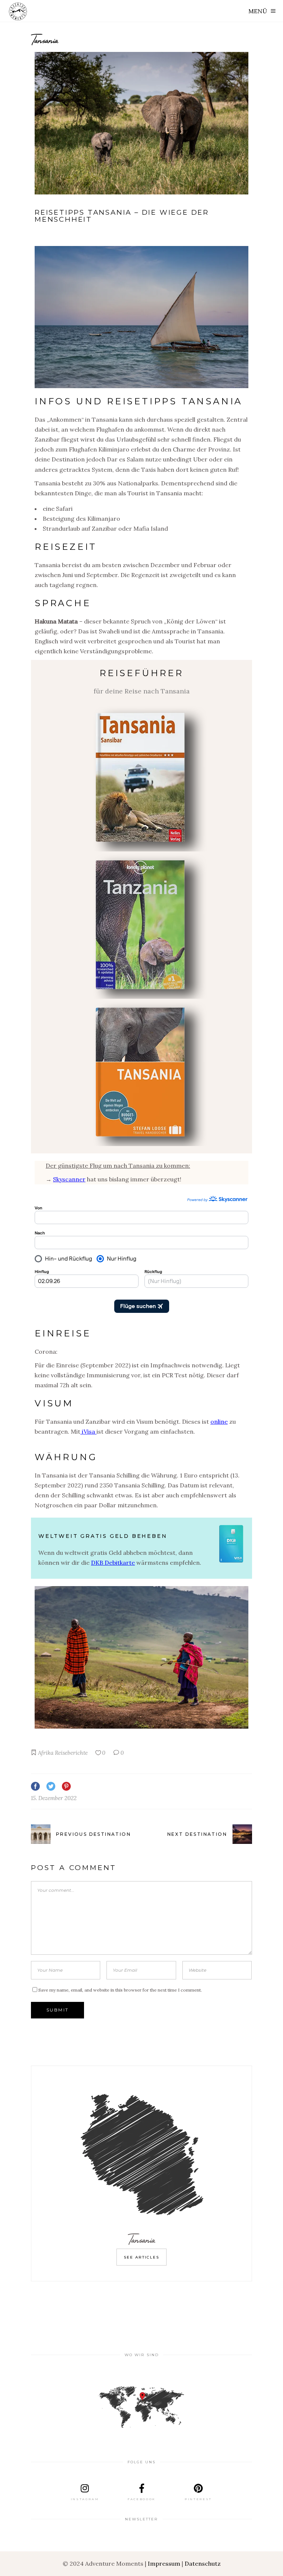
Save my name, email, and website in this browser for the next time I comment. (120, 1990)
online (219, 1421)
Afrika (46, 1753)
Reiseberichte (71, 1753)
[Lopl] (141, 925)
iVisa (88, 1431)
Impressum (164, 2563)
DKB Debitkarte (113, 1563)
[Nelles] (141, 778)
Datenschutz (203, 2563)
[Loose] (141, 1072)
